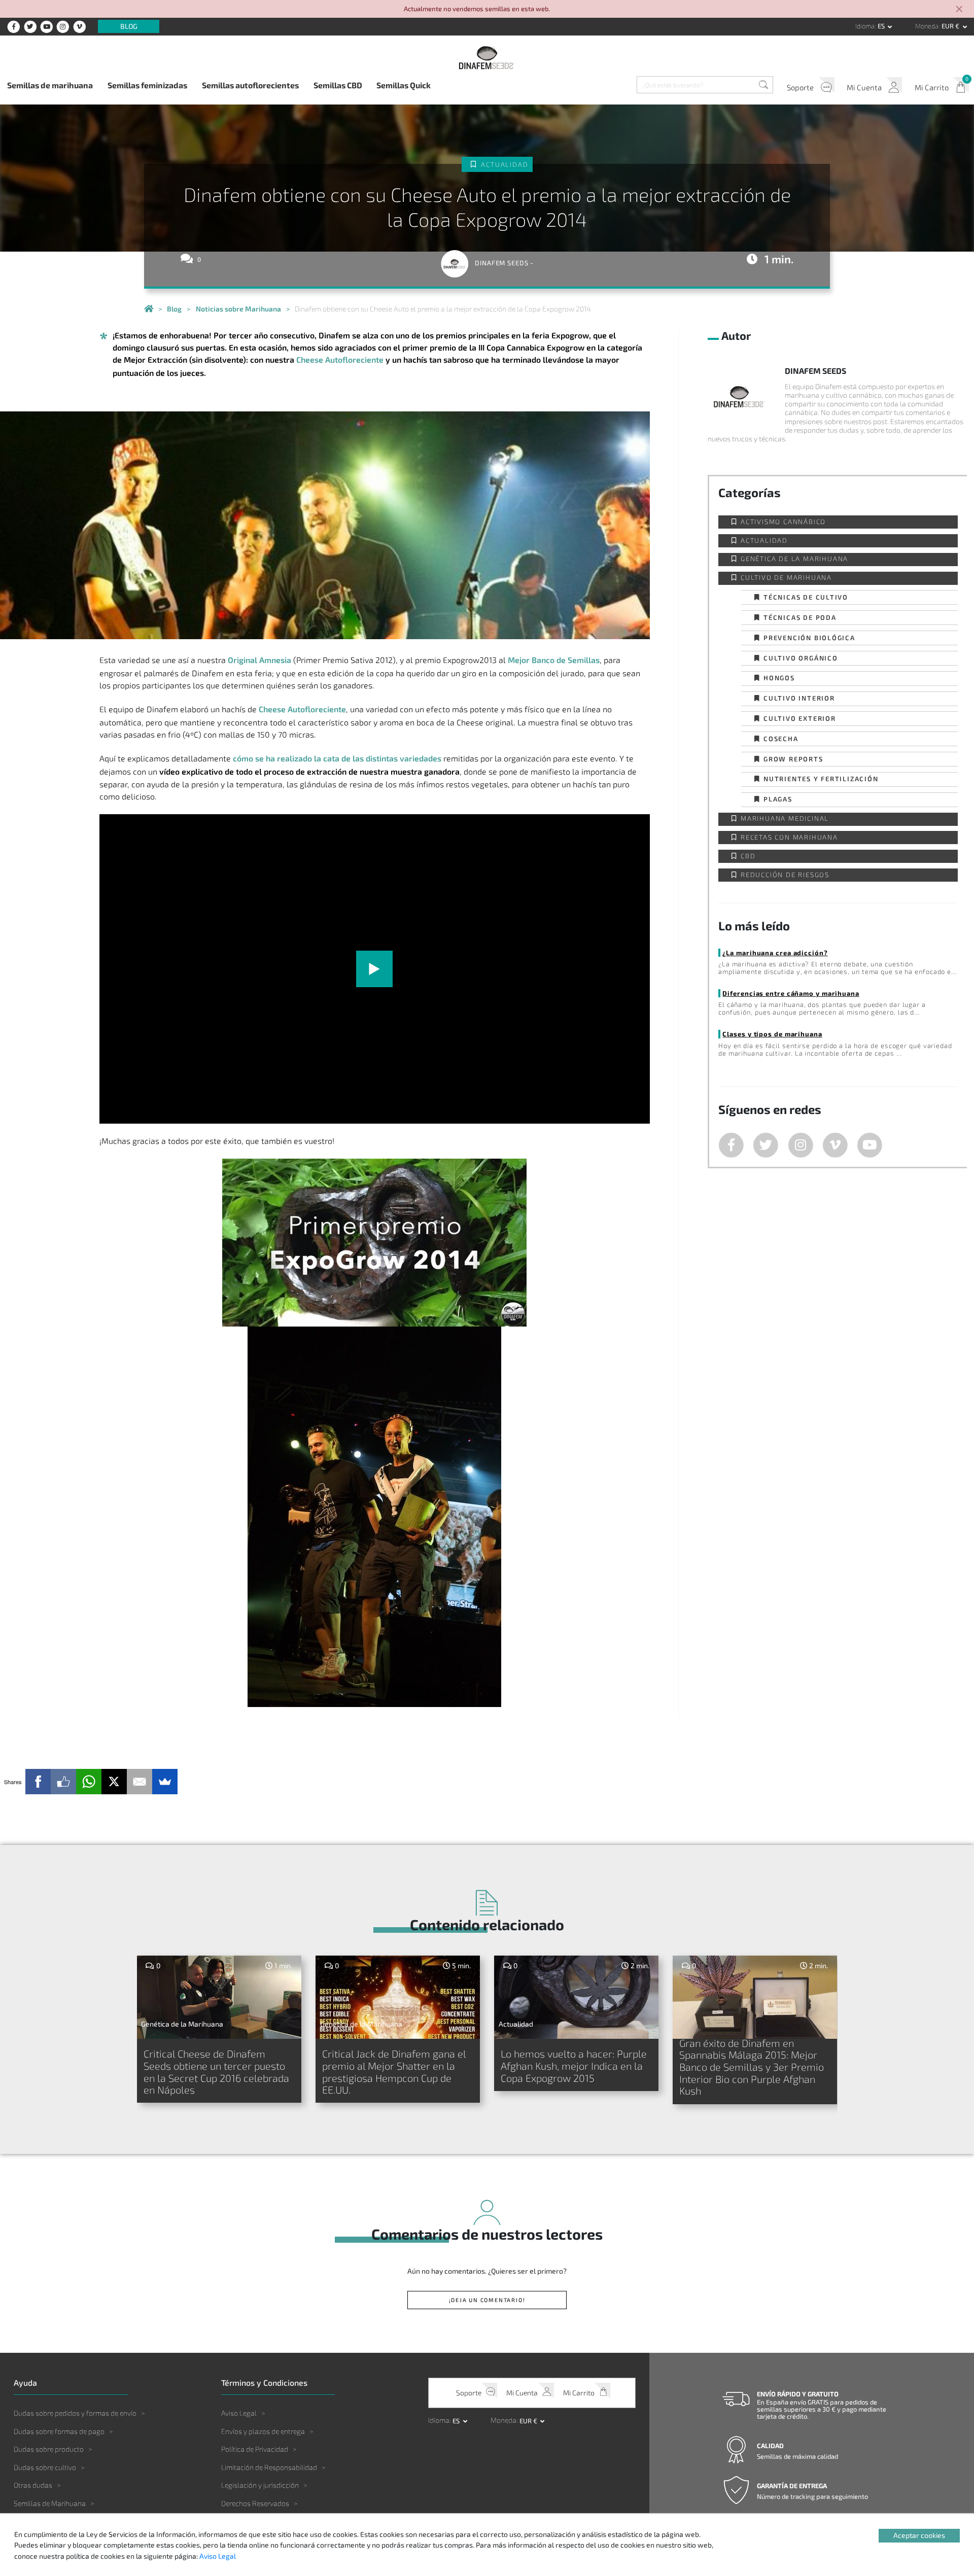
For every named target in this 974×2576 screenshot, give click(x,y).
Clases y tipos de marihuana (772, 1034)
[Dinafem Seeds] (487, 58)
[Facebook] (38, 1782)
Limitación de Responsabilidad (269, 2467)
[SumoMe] (165, 1782)
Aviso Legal (239, 2413)
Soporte (800, 87)
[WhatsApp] (89, 1782)
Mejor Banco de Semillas (554, 660)
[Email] (140, 1782)
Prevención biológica (809, 637)
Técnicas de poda (800, 617)
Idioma (865, 26)
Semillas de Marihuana (50, 2503)
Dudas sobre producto (49, 2449)
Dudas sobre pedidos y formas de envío (75, 2413)
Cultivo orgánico (801, 658)
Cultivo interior (799, 698)
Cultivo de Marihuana (786, 578)
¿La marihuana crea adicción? (775, 952)
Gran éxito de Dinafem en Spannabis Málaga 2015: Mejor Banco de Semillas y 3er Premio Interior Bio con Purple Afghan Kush (752, 2067)
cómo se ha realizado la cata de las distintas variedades (337, 758)
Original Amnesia (259, 660)
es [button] (882, 26)
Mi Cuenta (864, 87)
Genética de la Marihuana (794, 559)
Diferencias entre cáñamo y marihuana (791, 993)
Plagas (778, 799)
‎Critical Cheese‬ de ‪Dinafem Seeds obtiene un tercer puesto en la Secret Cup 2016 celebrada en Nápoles (216, 2072)
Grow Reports (793, 759)
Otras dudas (33, 2485)
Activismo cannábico (783, 522)
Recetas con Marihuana (789, 837)
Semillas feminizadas (147, 85)
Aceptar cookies (919, 2535)
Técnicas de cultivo (806, 597)
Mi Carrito (932, 87)
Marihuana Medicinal (785, 819)
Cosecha (781, 738)
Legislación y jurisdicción (260, 2485)
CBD (748, 856)
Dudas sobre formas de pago (59, 2431)
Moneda (927, 26)
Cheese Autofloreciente (340, 359)
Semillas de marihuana (50, 85)
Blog (129, 27)
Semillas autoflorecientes (250, 85)
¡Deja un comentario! (487, 2300)
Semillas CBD (338, 85)
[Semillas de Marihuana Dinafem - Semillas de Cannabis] (149, 309)
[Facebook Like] (63, 1782)
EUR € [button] (951, 26)
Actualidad (505, 164)
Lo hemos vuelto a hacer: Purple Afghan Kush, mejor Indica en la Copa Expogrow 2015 (574, 2065)
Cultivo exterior (800, 718)
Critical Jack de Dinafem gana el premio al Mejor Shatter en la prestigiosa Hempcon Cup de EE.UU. (394, 2072)
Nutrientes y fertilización (821, 778)
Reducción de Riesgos (785, 875)
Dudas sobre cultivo (45, 2467)
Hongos (779, 677)
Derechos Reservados (255, 2503)
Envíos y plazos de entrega (263, 2431)
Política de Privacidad (255, 2449)
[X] (114, 1782)
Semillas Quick (404, 85)
